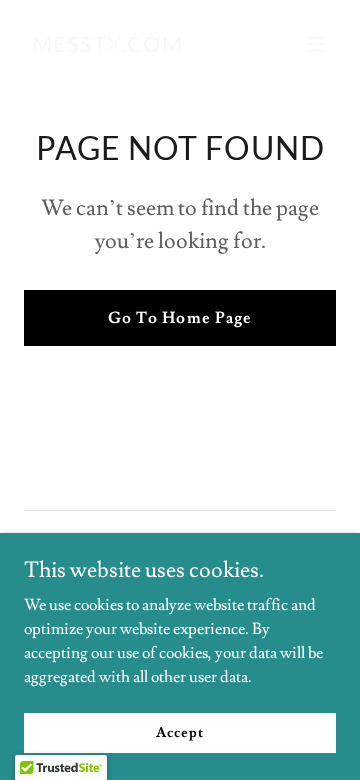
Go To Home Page (179, 318)
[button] (316, 44)
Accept (179, 732)
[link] (107, 47)
